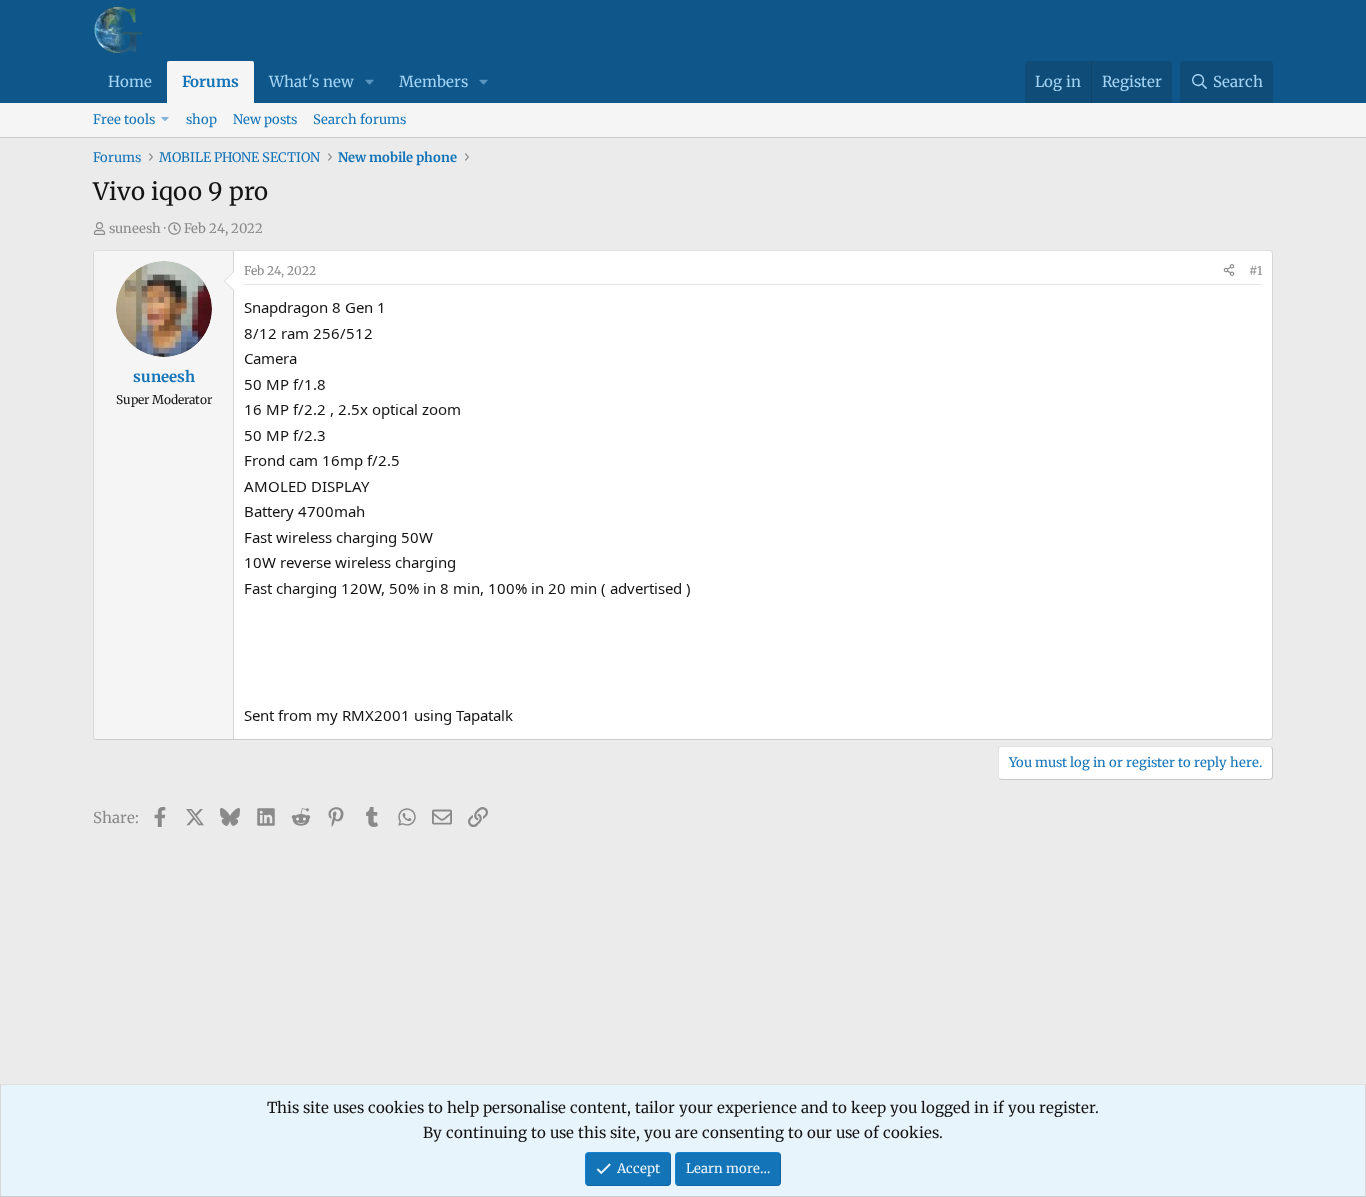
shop (201, 119)
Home (130, 81)
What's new (311, 81)
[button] (370, 82)
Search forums (359, 119)
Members (433, 81)
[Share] (1229, 271)
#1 (1255, 270)
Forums (210, 81)
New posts (265, 119)
